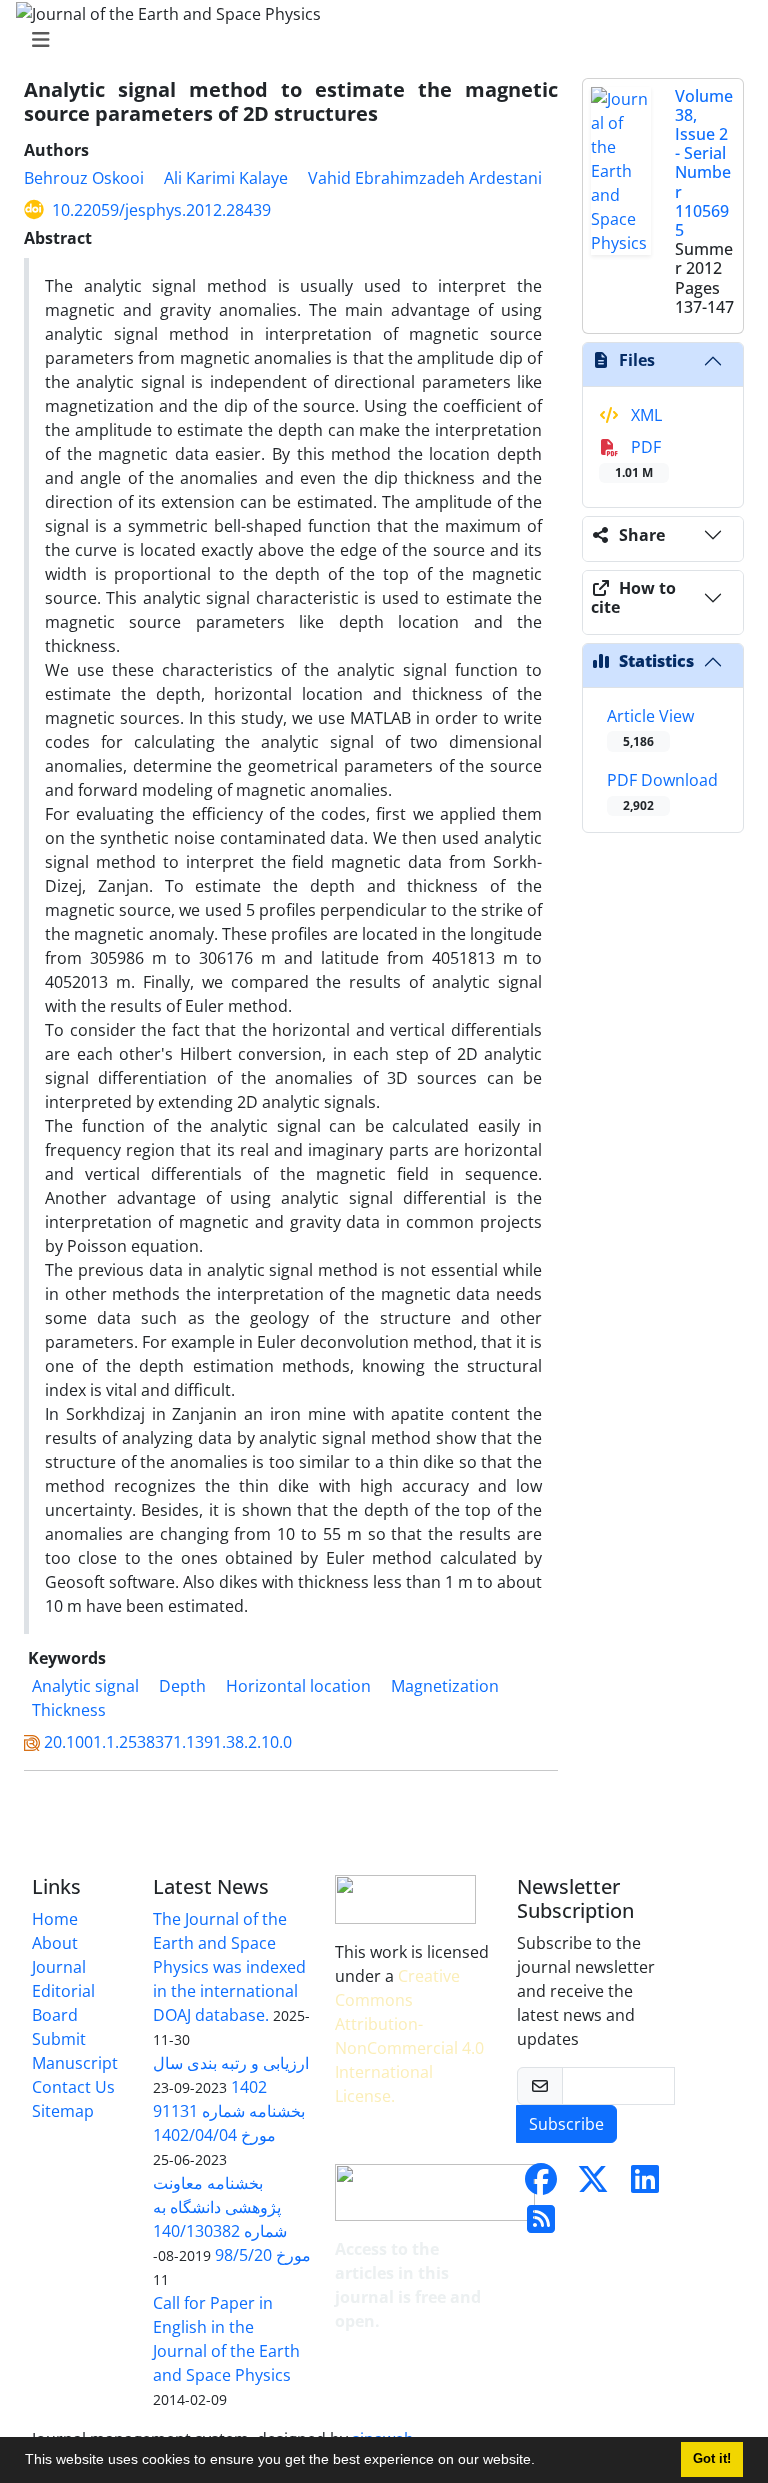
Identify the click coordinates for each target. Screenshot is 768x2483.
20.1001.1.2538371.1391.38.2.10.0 (168, 1742)
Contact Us (73, 2087)
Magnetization (445, 1686)
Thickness (69, 1710)
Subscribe (566, 2124)
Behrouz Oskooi (84, 178)
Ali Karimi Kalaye (226, 178)
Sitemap (63, 2111)
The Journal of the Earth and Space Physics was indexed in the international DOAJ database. (229, 1967)
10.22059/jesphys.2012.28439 (161, 210)
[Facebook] (541, 2185)
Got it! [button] (712, 2459)
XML (644, 415)
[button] (542, 2462)
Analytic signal (85, 1686)
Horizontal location (298, 1686)
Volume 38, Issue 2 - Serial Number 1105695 (704, 163)
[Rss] (541, 2225)
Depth (182, 1686)
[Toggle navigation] (378, 40)
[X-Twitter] (593, 2185)
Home (55, 1919)
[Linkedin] (645, 2185)
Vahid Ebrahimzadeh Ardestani (425, 178)
